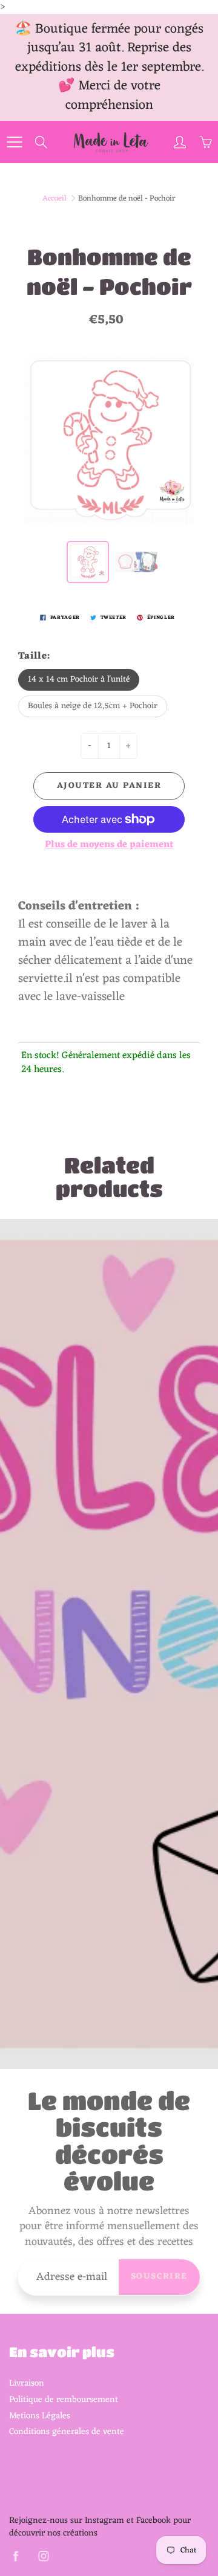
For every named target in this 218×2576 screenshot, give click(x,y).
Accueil (54, 199)
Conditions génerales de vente (67, 2432)
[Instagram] (43, 2556)
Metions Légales (40, 2416)
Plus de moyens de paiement (109, 845)
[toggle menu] (14, 142)
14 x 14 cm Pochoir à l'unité (79, 680)
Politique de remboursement (64, 2400)
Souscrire (159, 2277)
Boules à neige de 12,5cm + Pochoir (93, 706)
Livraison (27, 2383)
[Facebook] (15, 2556)
